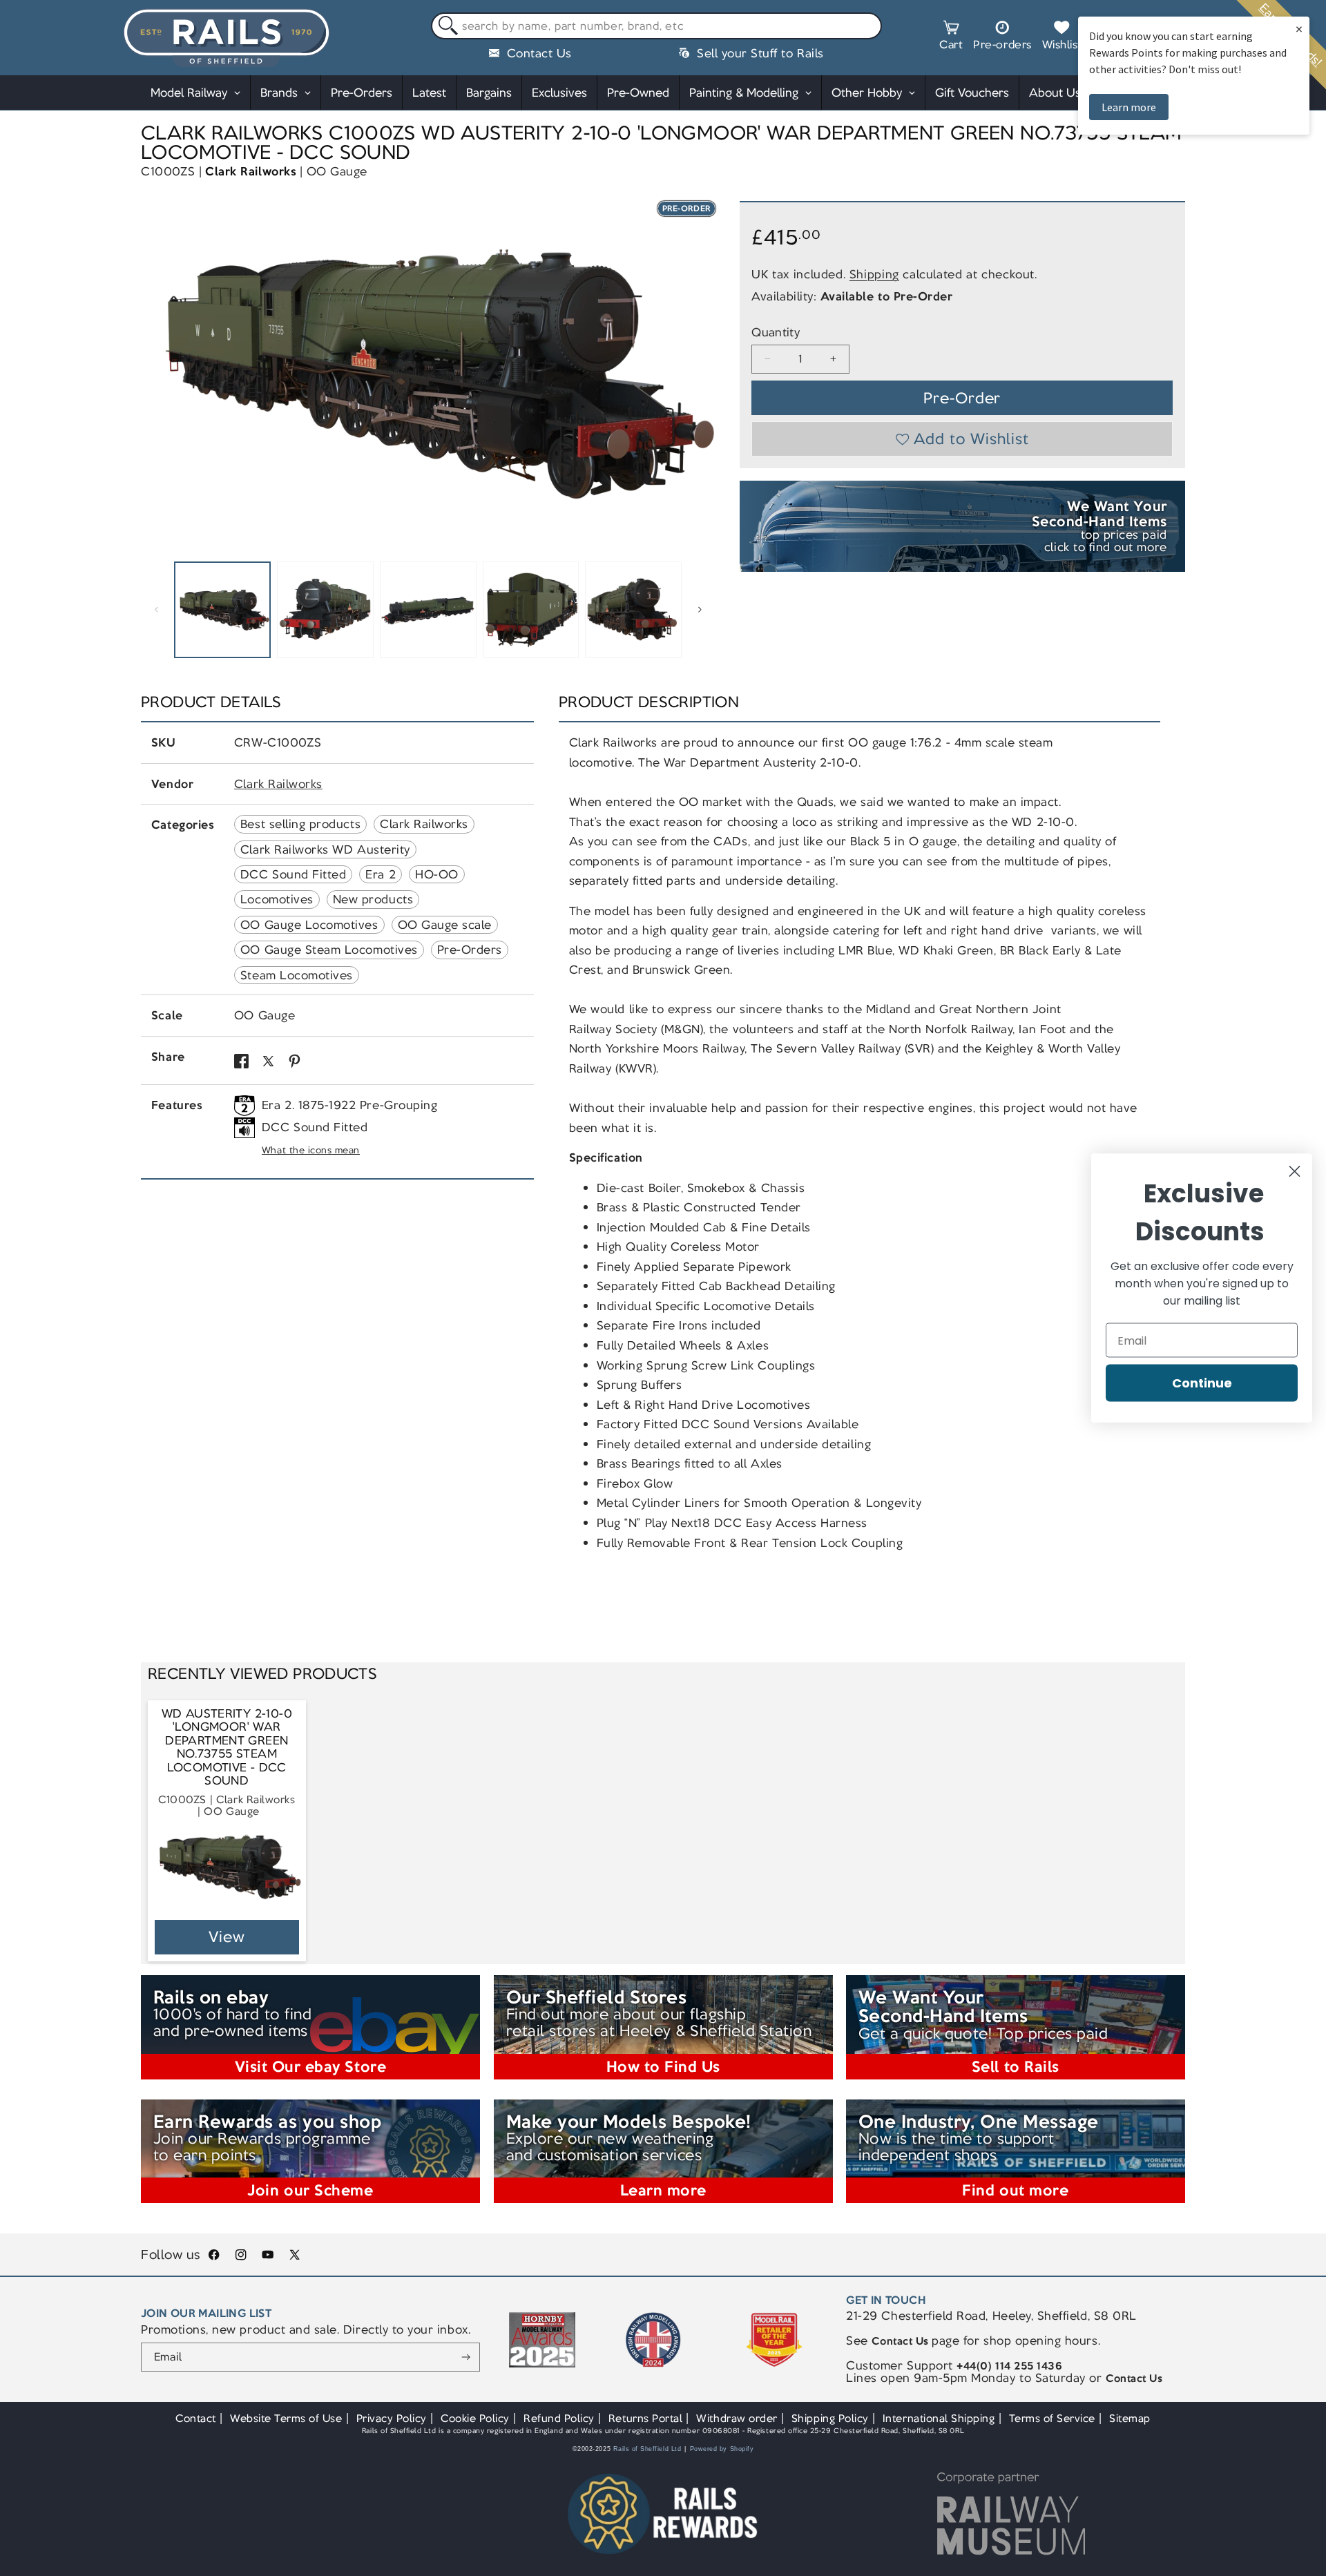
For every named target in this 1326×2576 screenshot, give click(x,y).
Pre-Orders (470, 950)
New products (373, 899)
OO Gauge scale (445, 925)
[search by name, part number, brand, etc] (445, 27)
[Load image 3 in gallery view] (428, 610)
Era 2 (381, 874)
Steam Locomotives (297, 975)
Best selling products (300, 824)
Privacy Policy (392, 2418)
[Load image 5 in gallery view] (633, 610)
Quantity (776, 333)
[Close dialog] (1295, 1172)
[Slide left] (156, 610)
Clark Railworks (251, 171)
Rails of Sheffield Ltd (647, 2449)
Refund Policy (559, 2418)
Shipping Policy (830, 2418)
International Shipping (939, 2418)
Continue (1202, 1383)
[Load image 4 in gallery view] (531, 610)
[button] (951, 37)
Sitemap (1130, 2418)
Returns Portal (645, 2418)
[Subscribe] (466, 2357)
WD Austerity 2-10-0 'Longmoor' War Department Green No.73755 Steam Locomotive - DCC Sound (227, 1748)
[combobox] (656, 26)
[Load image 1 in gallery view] (222, 610)
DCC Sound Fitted (293, 874)
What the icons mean (311, 1150)
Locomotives (277, 899)
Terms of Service (1052, 2418)
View (227, 1937)
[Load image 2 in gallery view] (325, 610)
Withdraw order (737, 2418)
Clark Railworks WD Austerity (325, 849)
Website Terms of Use (286, 2418)
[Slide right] (700, 610)
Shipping (874, 274)
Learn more (1129, 107)
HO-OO (437, 874)
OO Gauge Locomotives (309, 925)
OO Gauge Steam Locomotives (329, 950)
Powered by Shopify (722, 2449)
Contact (196, 2418)
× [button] (1299, 29)
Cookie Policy (475, 2418)
